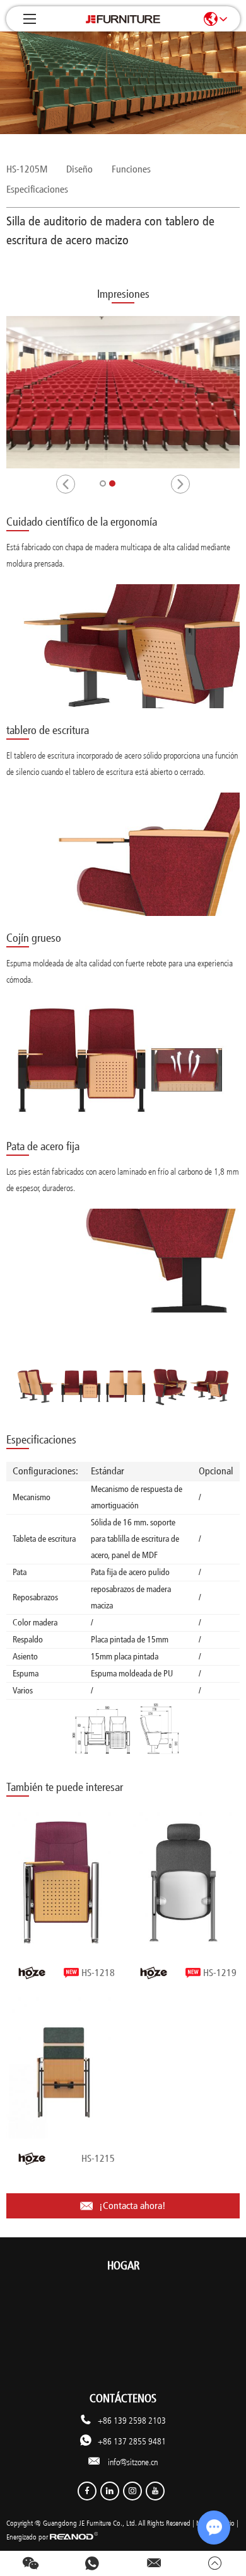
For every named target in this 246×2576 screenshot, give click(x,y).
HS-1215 (98, 2158)
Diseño (79, 169)
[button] (66, 484)
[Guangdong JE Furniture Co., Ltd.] (123, 19)
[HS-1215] (62, 2068)
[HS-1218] (62, 1883)
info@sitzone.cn (133, 2462)
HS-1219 (220, 1973)
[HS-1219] (184, 1883)
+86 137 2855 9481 (132, 2441)
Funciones (131, 169)
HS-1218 (98, 1973)
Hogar (123, 2266)
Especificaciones (37, 189)
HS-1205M (27, 169)
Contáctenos (123, 2398)
